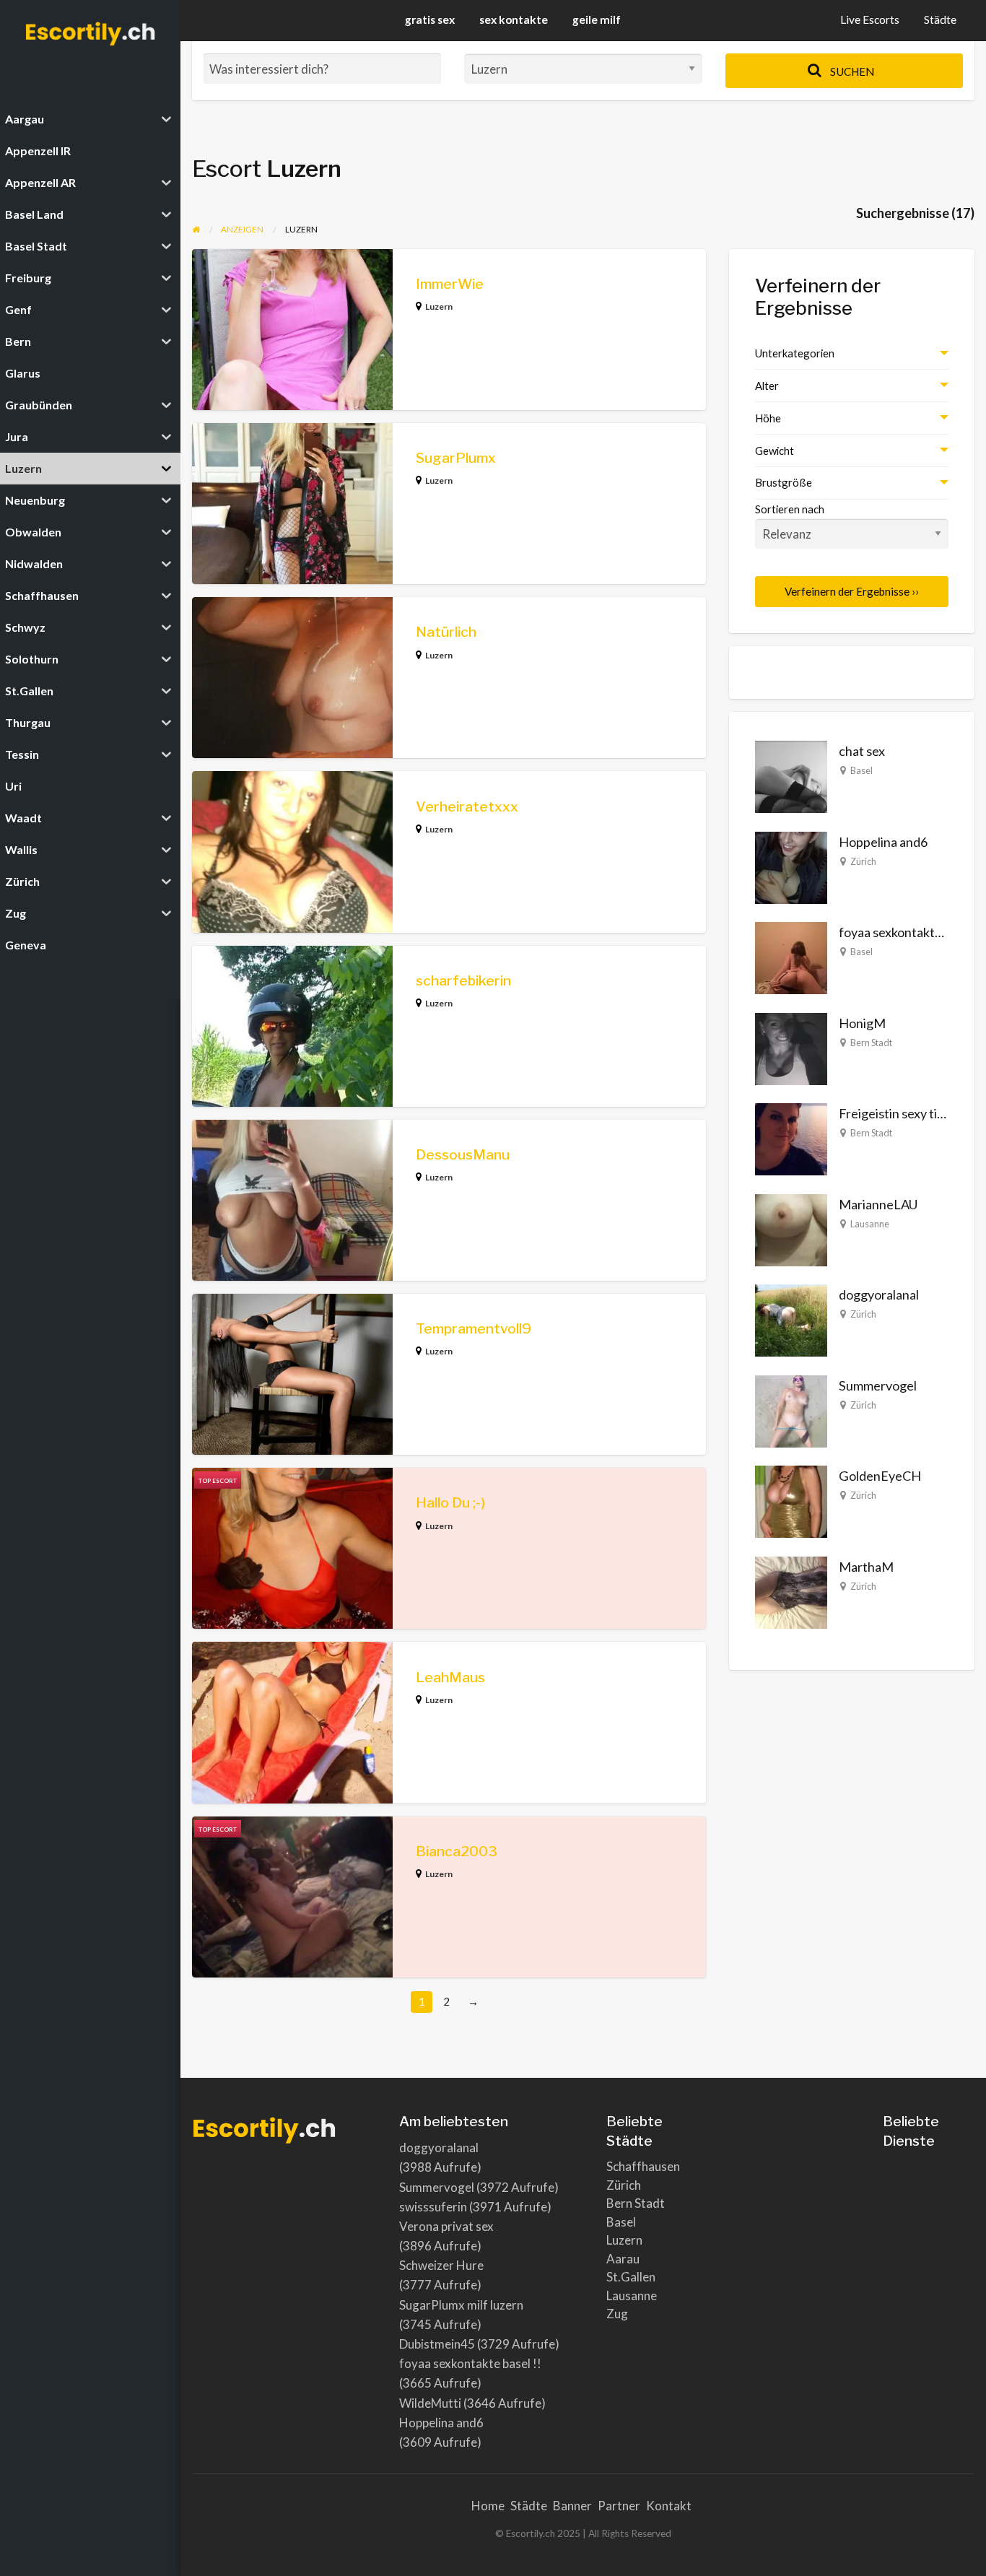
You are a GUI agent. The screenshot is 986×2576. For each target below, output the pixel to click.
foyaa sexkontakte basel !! (912, 932)
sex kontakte (514, 19)
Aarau (623, 2259)
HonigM (862, 1023)
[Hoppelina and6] (791, 866)
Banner (572, 2506)
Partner (619, 2506)
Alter (767, 386)
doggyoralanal (879, 1294)
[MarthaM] (791, 1591)
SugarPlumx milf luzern (461, 2305)
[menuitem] (870, 21)
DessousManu (463, 1155)
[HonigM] (791, 1047)
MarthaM (866, 1567)
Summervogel (878, 1385)
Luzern (439, 306)
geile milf (597, 19)
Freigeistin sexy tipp (895, 1113)
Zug (617, 2314)
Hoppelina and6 (883, 842)
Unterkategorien (795, 353)
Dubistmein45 (437, 2344)
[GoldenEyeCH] (791, 1500)
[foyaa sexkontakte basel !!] (791, 957)
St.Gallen (631, 2277)
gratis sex (430, 19)
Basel (861, 770)
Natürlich (446, 632)
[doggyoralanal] (791, 1319)
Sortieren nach (790, 509)
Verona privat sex (446, 2226)
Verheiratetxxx (467, 807)
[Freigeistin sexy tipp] (791, 1138)
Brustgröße (784, 482)
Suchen (851, 71)
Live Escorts (870, 19)
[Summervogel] (791, 1409)
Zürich (863, 861)
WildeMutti (430, 2403)
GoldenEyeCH (880, 1476)
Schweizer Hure (441, 2265)
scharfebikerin (463, 981)
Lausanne (870, 1224)
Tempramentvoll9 (474, 1329)
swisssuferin (433, 2207)
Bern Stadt (871, 1043)
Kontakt (669, 2506)
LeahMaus (450, 1678)
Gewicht (775, 451)
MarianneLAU (878, 1204)
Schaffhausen (643, 2166)
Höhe (768, 418)
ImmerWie (450, 284)
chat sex (862, 751)
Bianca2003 (457, 1851)
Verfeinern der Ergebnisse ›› (852, 591)
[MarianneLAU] (791, 1228)
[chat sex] (791, 775)
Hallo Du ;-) (450, 1503)
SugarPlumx (456, 458)
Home (488, 2506)
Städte (940, 19)
